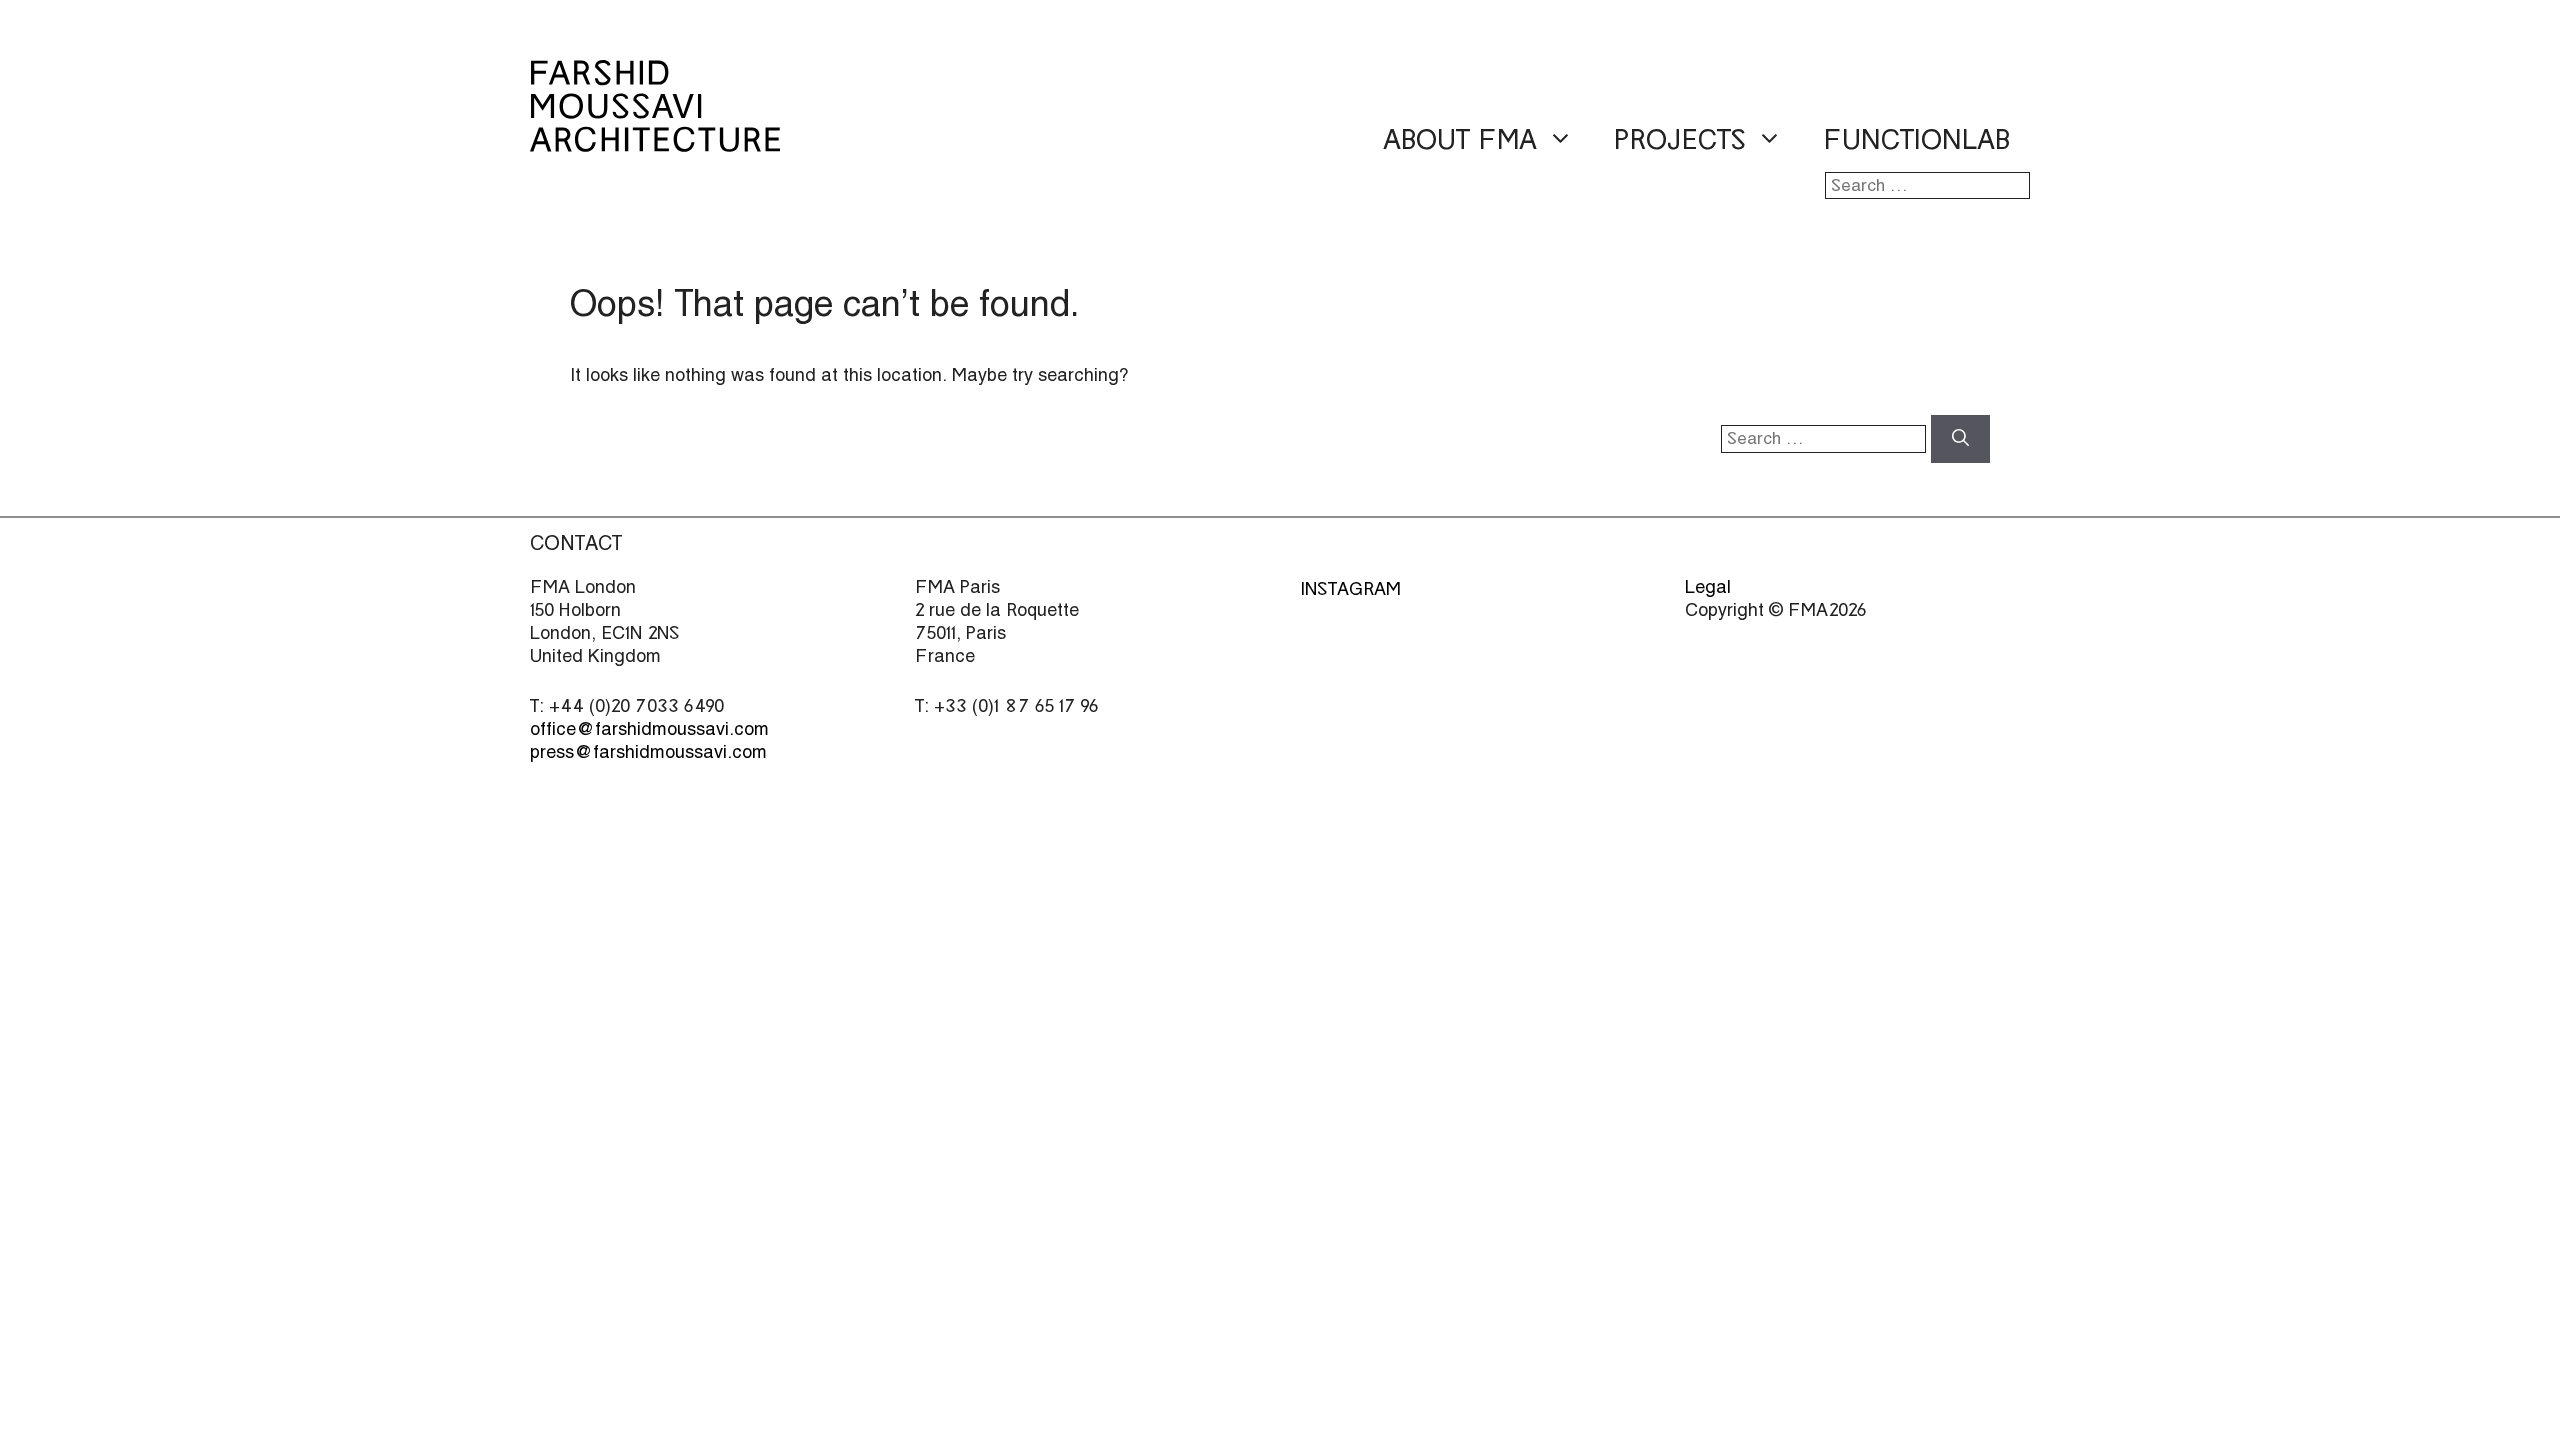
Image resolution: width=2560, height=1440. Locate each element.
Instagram (1350, 588)
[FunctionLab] (655, 138)
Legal (1708, 586)
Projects (1680, 140)
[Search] (1960, 439)
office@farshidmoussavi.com (649, 728)
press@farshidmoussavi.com (648, 751)
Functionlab (1916, 140)
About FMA (1460, 140)
